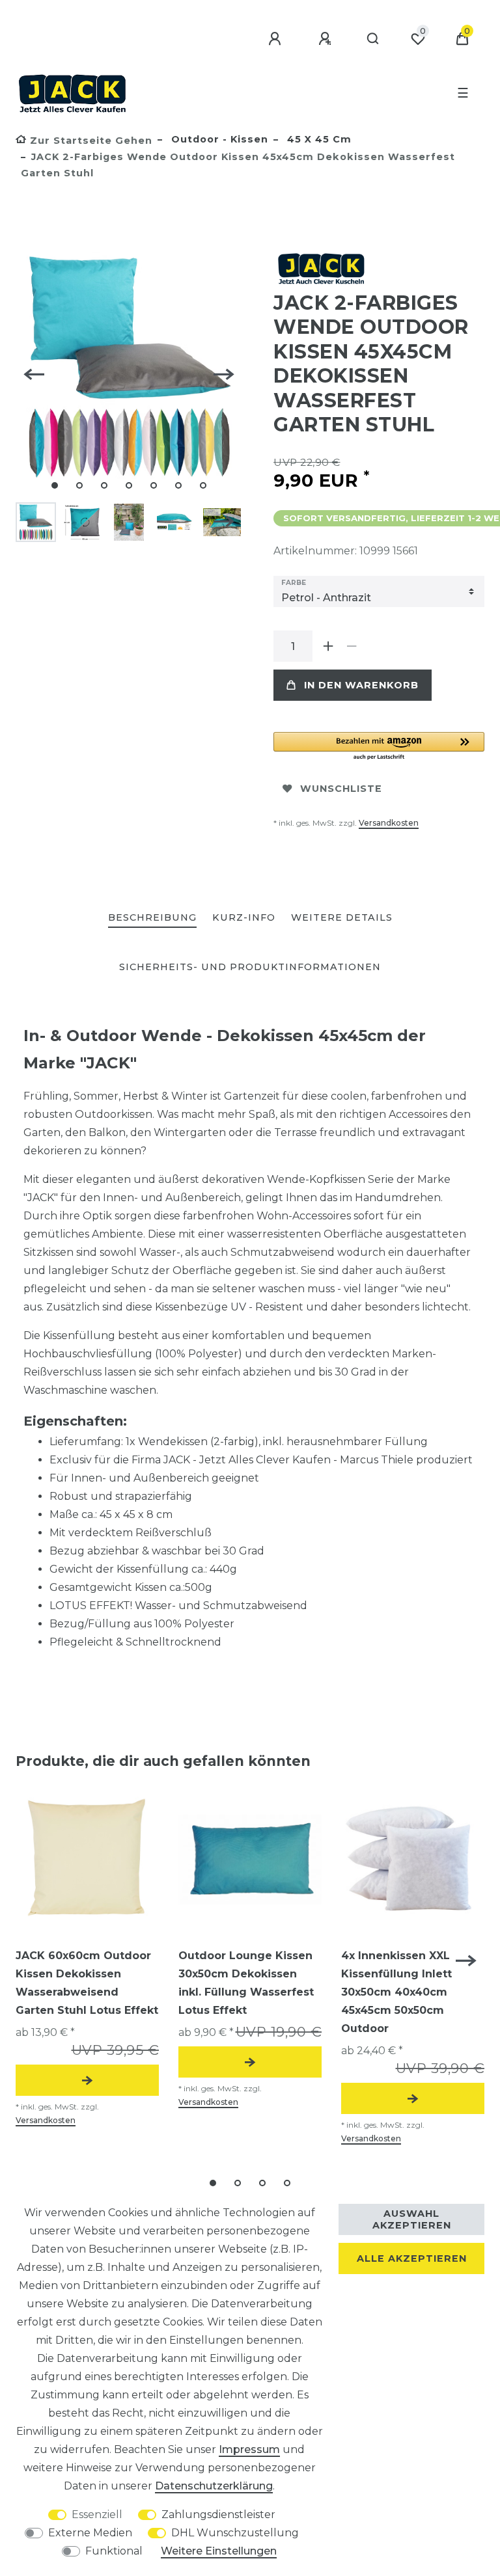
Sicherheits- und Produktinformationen (250, 967)
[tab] (152, 918)
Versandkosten (389, 823)
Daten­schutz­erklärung (214, 2486)
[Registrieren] (327, 39)
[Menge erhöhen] (328, 646)
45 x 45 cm (318, 139)
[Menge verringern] (352, 646)
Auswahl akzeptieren (412, 2219)
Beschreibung (152, 917)
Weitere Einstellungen (219, 2551)
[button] (379, 747)
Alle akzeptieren (412, 2258)
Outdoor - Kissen (218, 139)
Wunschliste (341, 789)
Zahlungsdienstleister (218, 2515)
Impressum (249, 2449)
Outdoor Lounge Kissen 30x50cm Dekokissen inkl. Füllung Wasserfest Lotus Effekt (246, 1983)
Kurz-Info (244, 917)
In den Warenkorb (361, 685)
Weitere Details (342, 917)
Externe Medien (90, 2533)
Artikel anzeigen (87, 2080)
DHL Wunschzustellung (235, 2533)
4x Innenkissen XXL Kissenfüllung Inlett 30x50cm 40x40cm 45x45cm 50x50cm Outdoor (396, 1992)
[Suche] (373, 39)
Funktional (114, 2551)
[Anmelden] (277, 39)
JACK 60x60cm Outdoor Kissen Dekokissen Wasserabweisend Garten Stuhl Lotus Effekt (87, 1983)
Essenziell (97, 2515)
